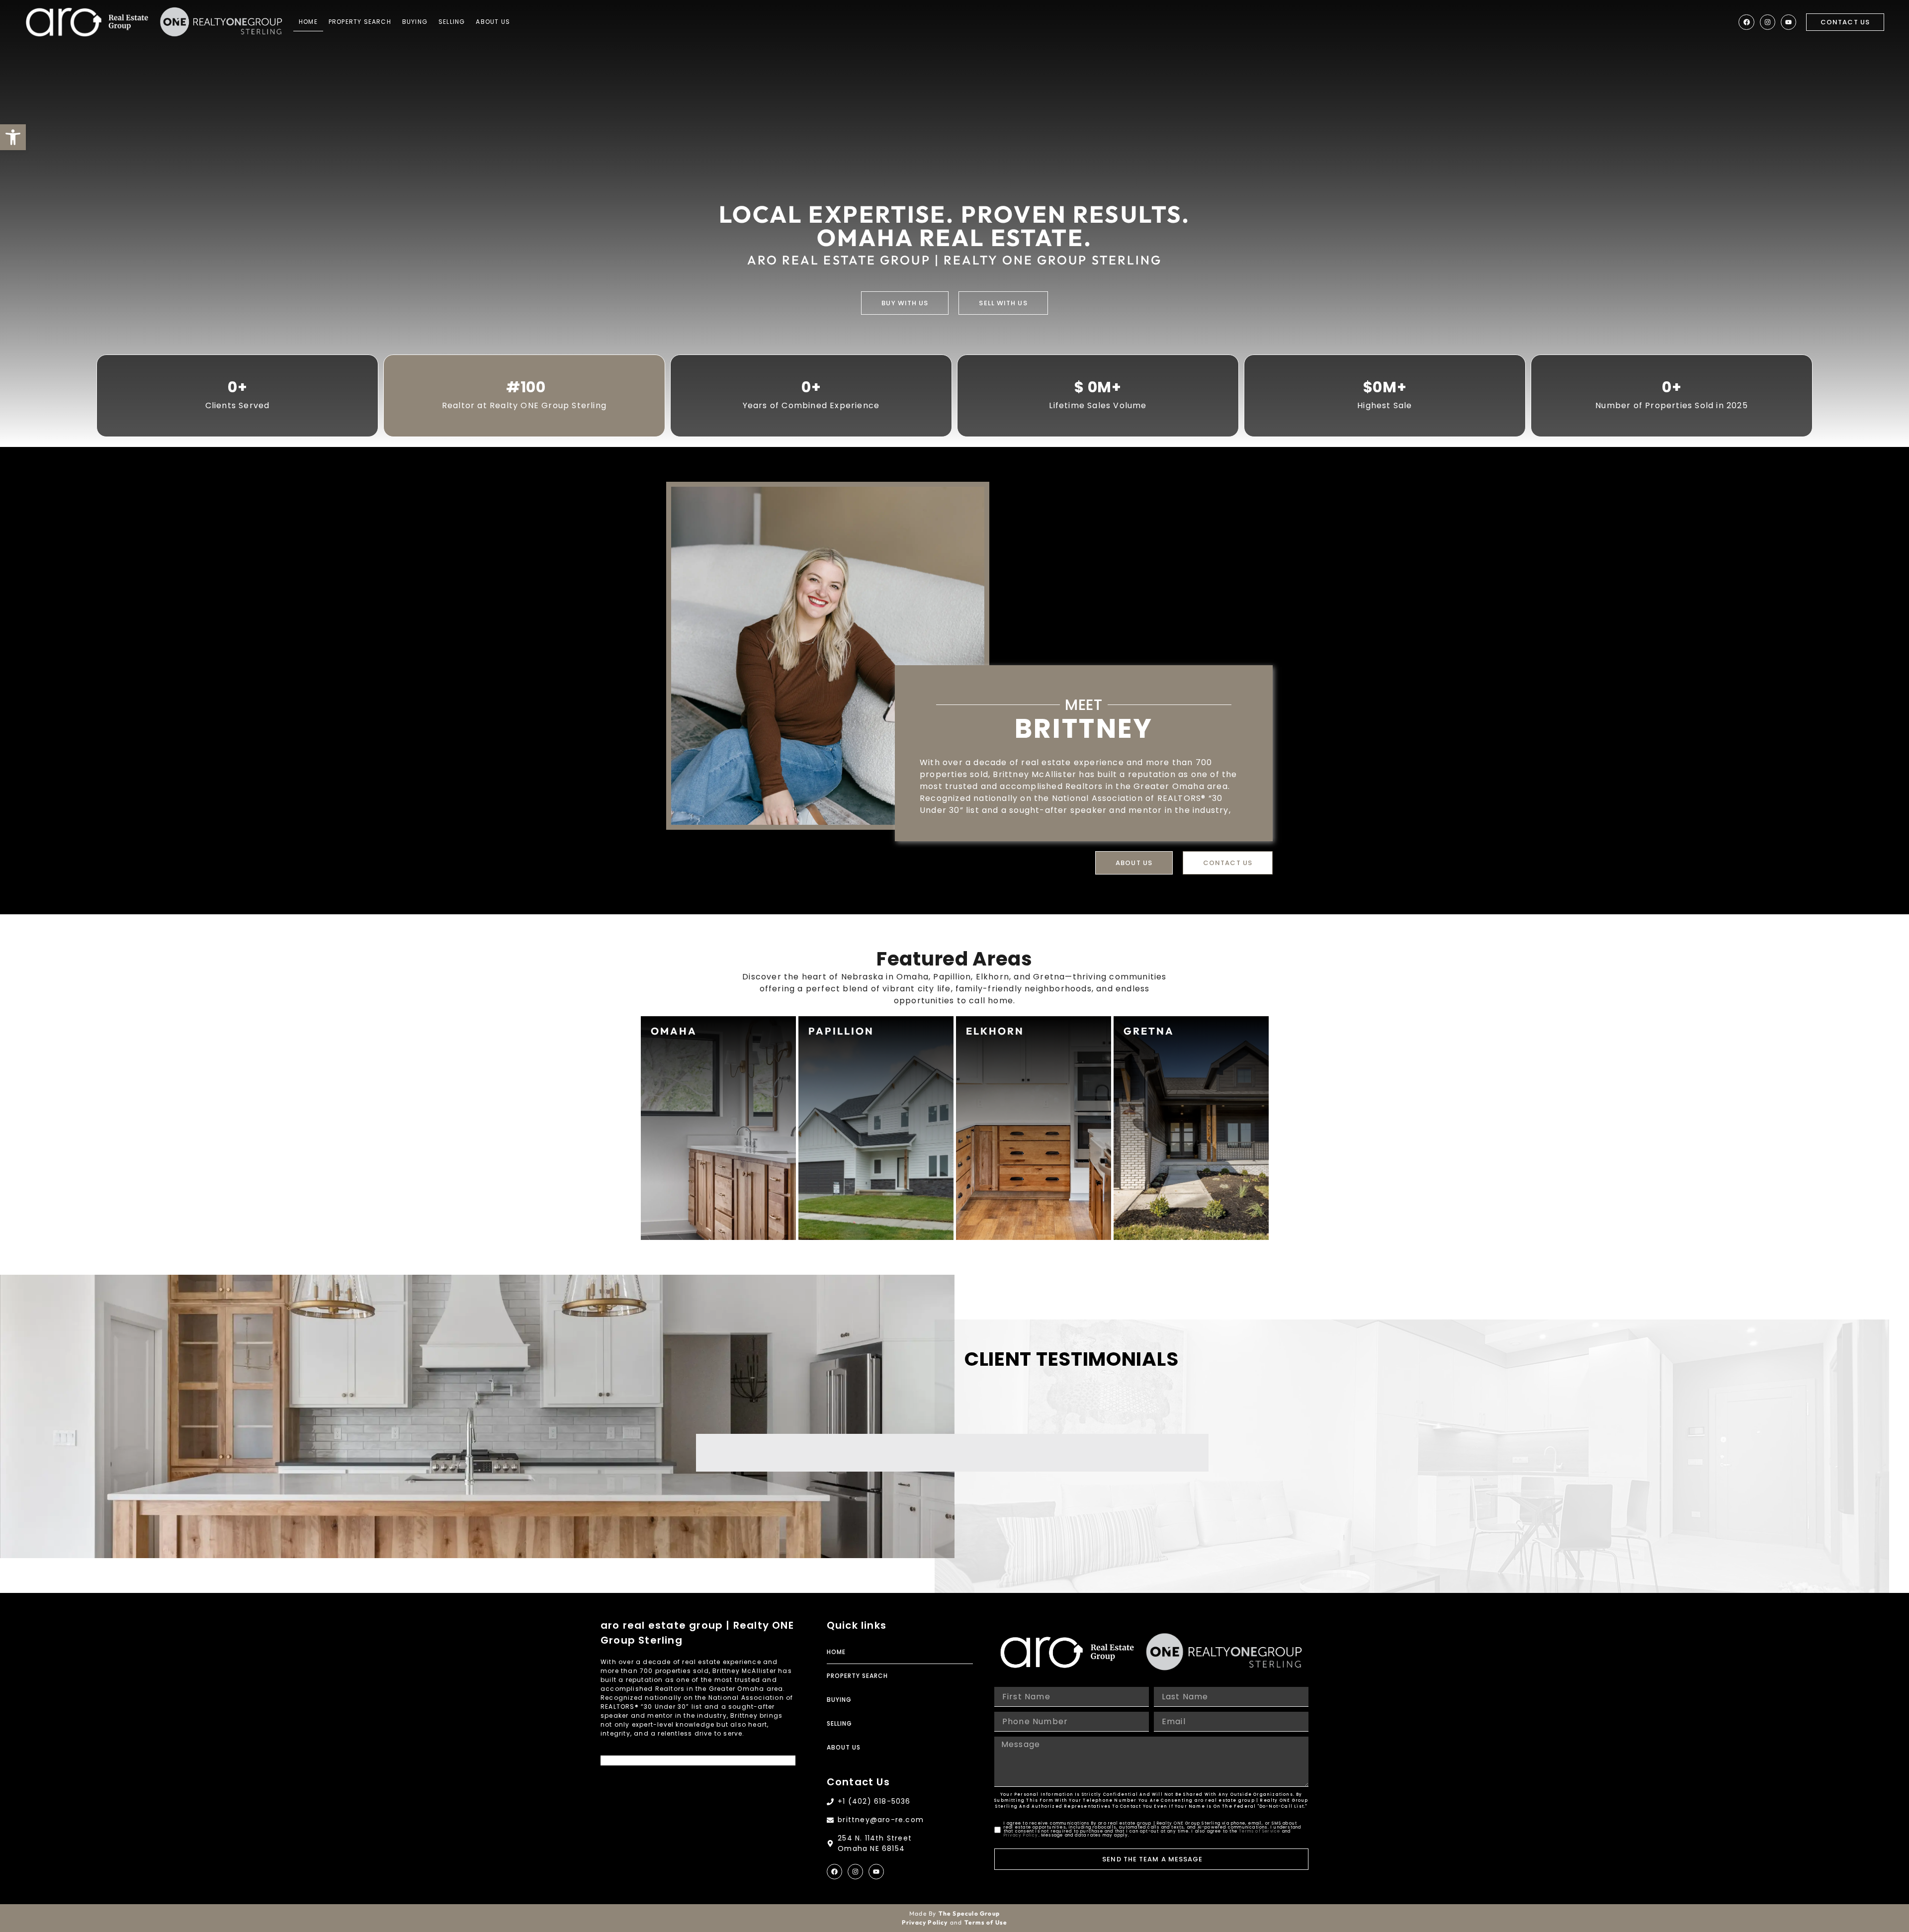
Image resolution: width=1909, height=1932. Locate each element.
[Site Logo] (87, 22)
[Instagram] (1768, 22)
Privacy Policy (1021, 1835)
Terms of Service (1259, 1831)
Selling (452, 22)
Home (308, 22)
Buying (415, 22)
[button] (13, 137)
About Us (493, 22)
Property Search (360, 22)
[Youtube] (1788, 22)
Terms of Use (986, 1922)
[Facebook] (1746, 22)
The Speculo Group (969, 1913)
